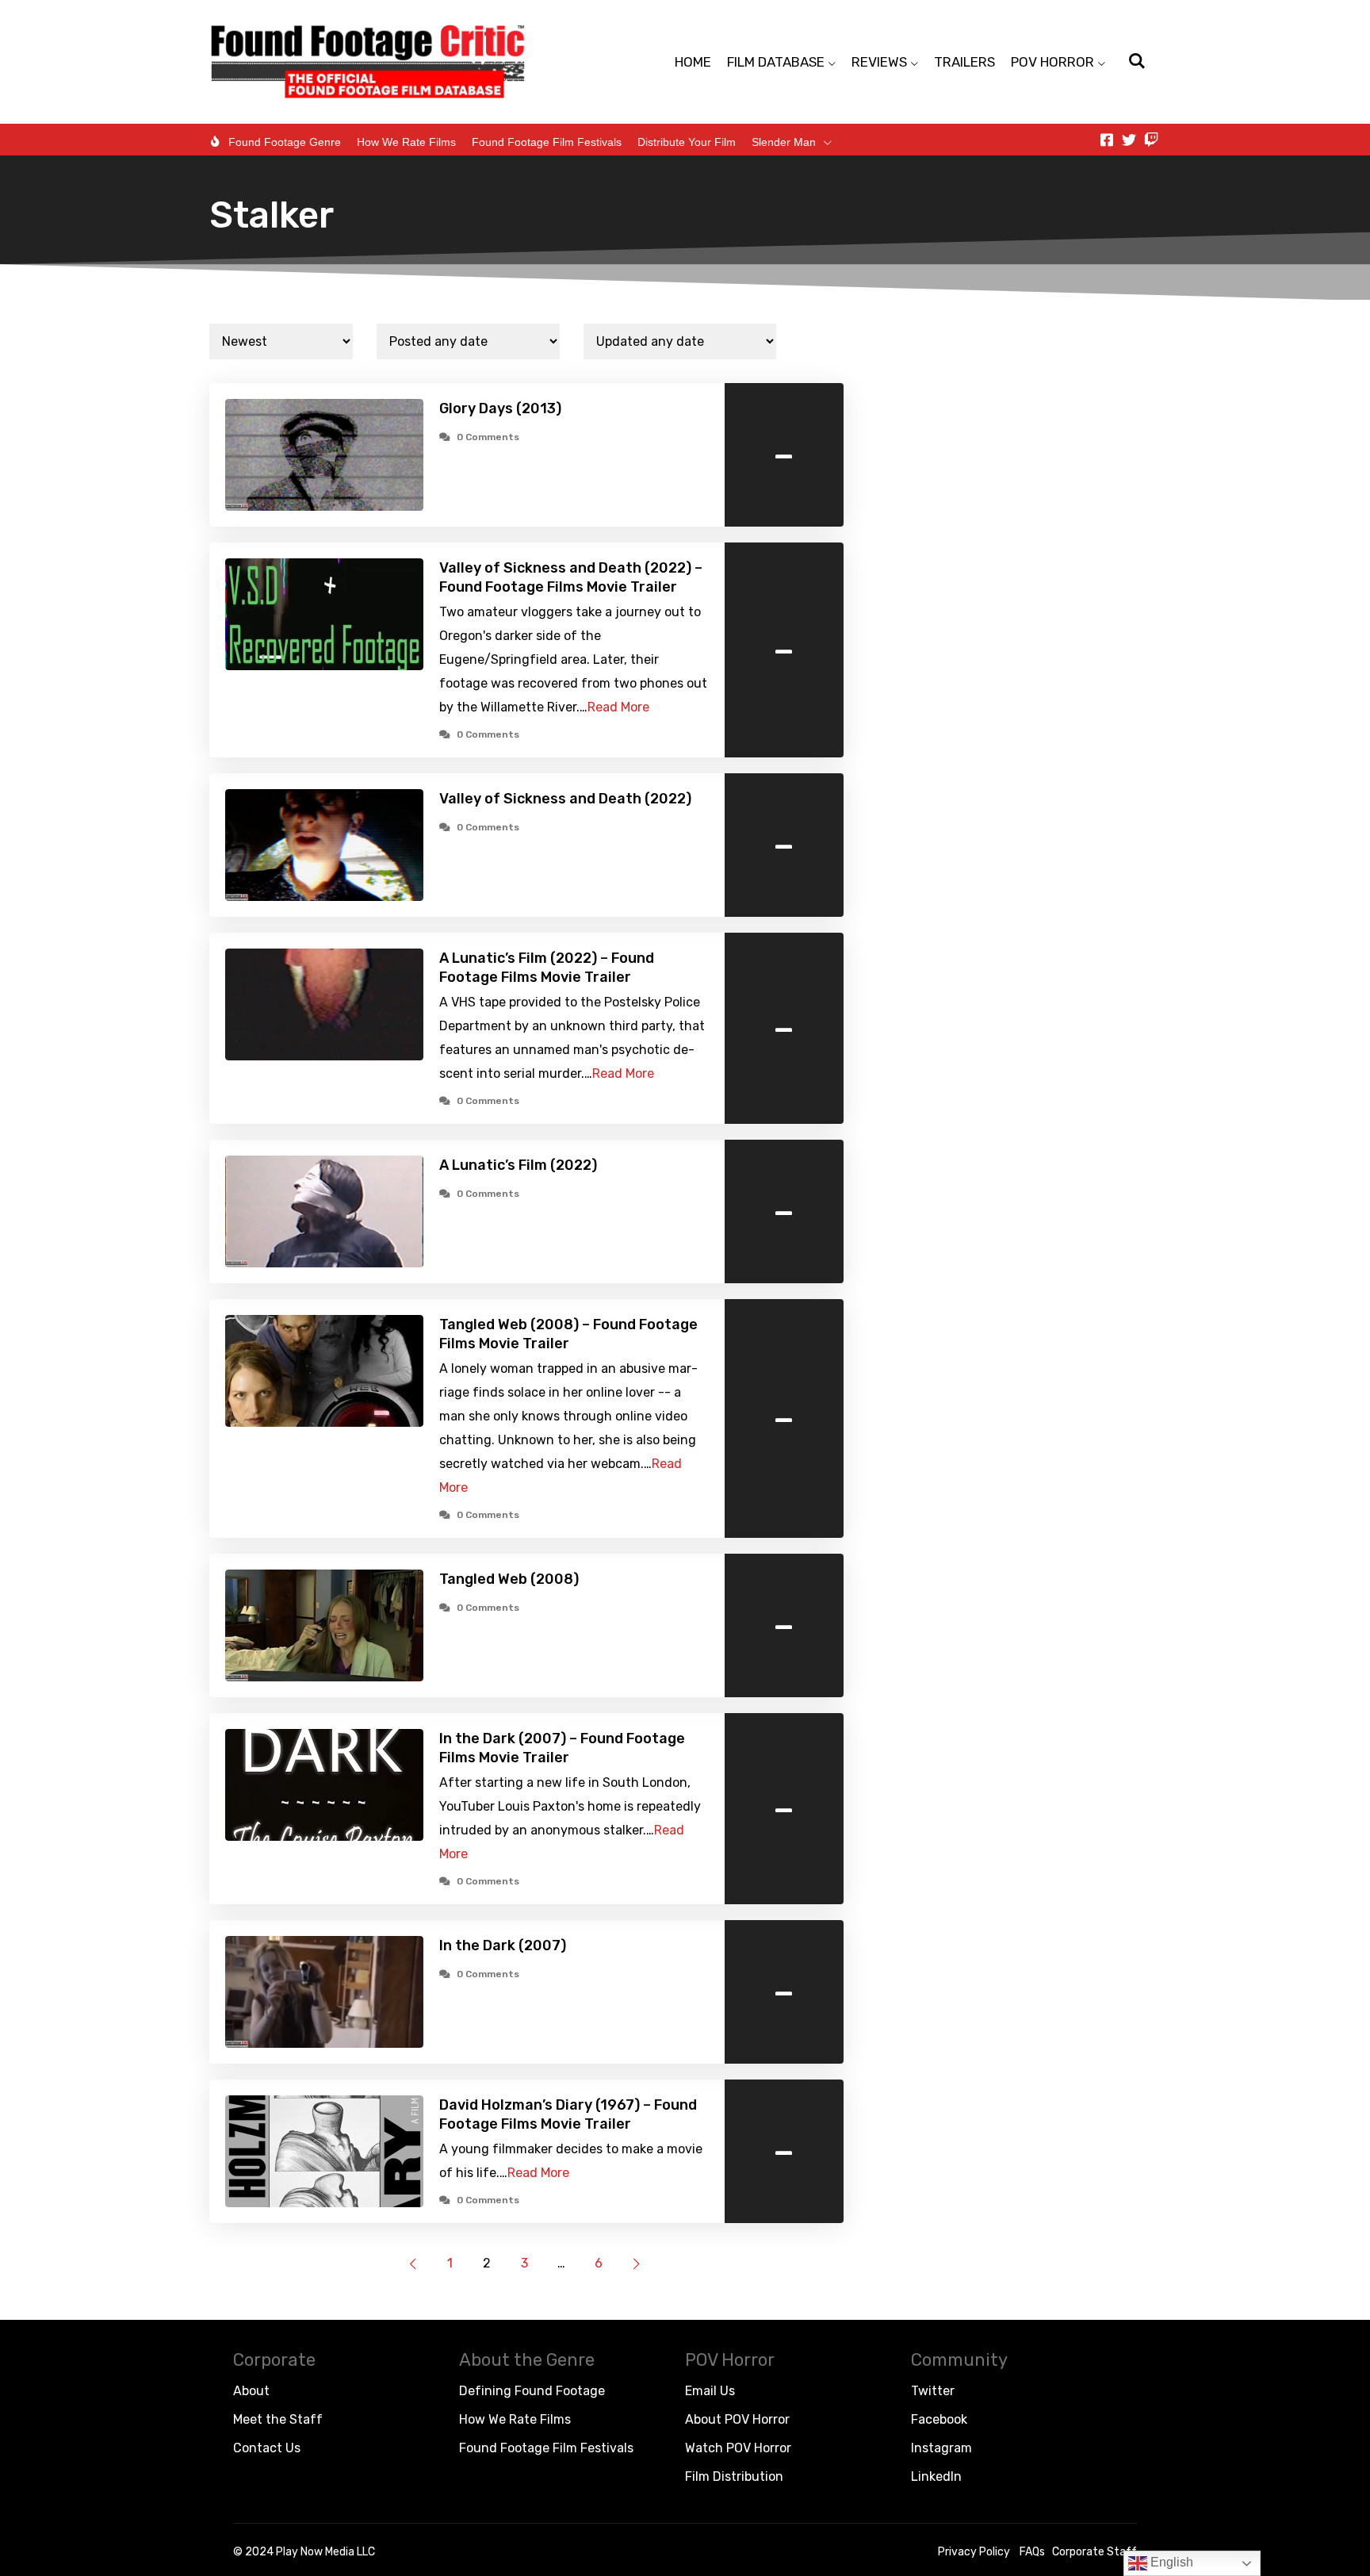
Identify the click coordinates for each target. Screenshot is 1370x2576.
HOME (693, 62)
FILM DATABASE (776, 62)
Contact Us (267, 2448)
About (251, 2391)
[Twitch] (1151, 140)
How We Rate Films (406, 142)
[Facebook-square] (1107, 140)
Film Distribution (734, 2476)
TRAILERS (964, 62)
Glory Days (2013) (500, 408)
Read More (618, 707)
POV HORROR (1052, 62)
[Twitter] (1129, 140)
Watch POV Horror (738, 2448)
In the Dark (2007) (503, 1945)
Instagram (941, 2448)
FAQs (1032, 2552)
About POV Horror (737, 2419)
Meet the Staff (278, 2419)
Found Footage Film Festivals (547, 142)
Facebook (939, 2419)
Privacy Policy (974, 2552)
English (1170, 2562)
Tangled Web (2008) (509, 1579)
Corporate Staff (1094, 2552)
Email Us (710, 2391)
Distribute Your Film (687, 142)
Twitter (933, 2391)
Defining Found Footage (532, 2391)
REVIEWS (879, 62)
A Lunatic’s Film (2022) (518, 1165)
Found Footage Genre (285, 142)
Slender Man (784, 142)
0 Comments (488, 437)
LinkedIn (936, 2476)
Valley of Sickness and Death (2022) (565, 799)
